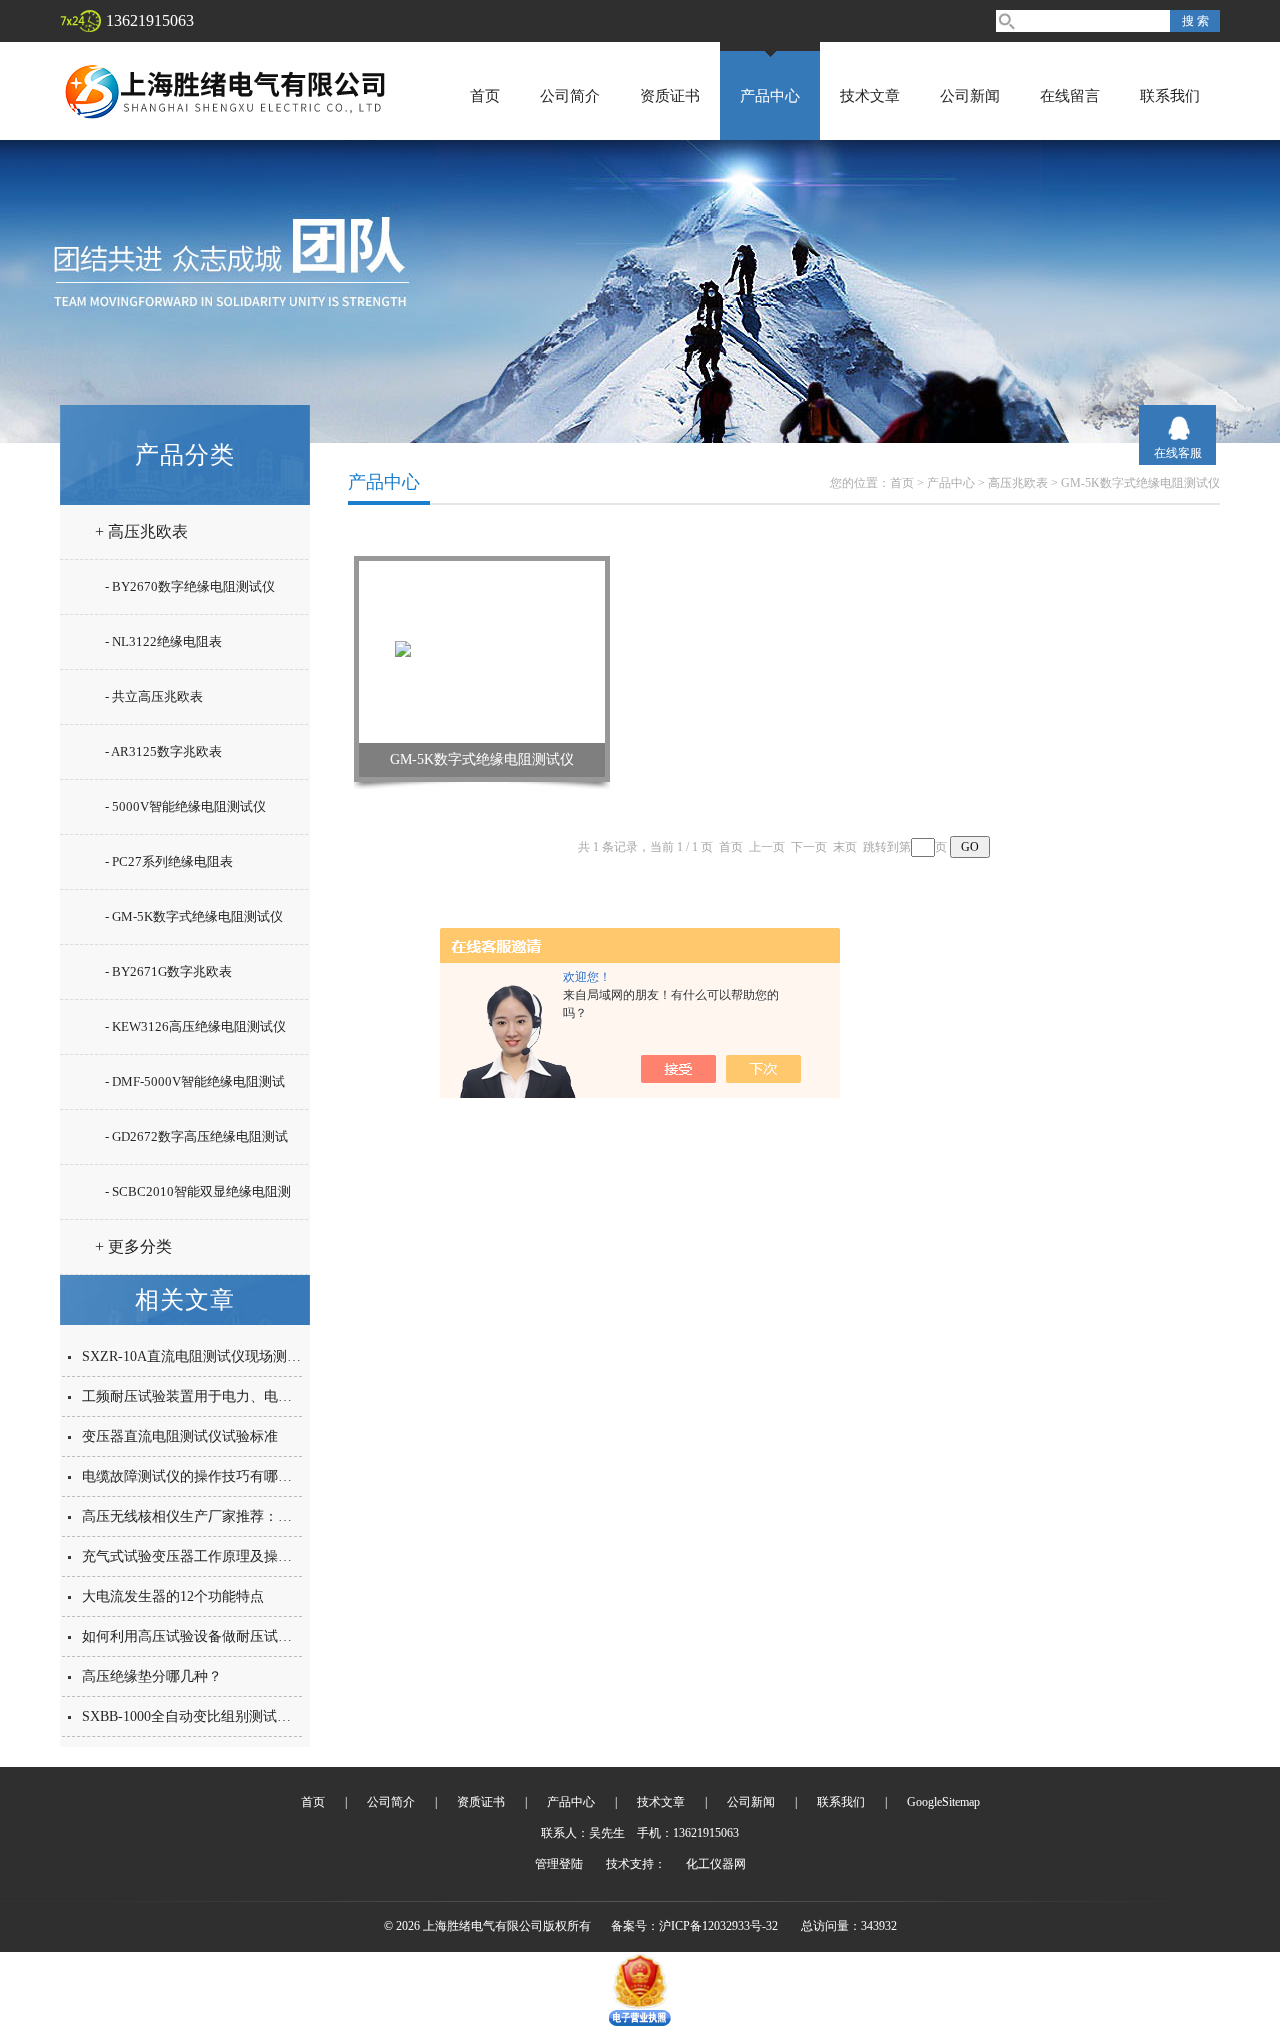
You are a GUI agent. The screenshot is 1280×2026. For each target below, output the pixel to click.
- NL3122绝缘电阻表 (163, 641)
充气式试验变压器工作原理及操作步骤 (201, 1556)
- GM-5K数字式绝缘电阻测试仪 (194, 916)
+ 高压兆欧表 (141, 531)
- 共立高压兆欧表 (154, 696)
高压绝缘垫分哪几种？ (152, 1676)
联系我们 (1170, 96)
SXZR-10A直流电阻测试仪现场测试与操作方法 (226, 1356)
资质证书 (670, 96)
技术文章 (870, 96)
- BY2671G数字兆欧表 (168, 971)
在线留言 (1070, 96)
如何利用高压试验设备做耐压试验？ (194, 1636)
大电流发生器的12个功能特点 (173, 1596)
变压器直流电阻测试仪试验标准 (180, 1436)
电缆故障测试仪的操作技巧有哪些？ (194, 1476)
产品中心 (770, 96)
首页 (485, 96)
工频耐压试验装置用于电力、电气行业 (201, 1396)
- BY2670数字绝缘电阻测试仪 (190, 586)
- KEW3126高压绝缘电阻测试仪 (195, 1026)
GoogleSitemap (943, 1802)
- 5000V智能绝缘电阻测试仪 (185, 806)
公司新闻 (970, 96)
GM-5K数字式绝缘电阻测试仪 (1140, 483)
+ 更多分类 (133, 1246)
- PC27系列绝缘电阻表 (169, 861)
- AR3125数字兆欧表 (163, 751)
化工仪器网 (716, 1864)
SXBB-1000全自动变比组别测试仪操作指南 (214, 1716)
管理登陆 (559, 1864)
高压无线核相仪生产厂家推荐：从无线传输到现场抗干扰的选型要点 (292, 1516)
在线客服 (1178, 453)
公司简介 (570, 96)
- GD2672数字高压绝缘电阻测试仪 (196, 1145)
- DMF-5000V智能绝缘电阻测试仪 (195, 1090)
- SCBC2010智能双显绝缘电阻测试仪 (198, 1200)
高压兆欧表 (1018, 483)
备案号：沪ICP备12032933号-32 (694, 1926)
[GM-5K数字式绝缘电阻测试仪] (482, 651)
